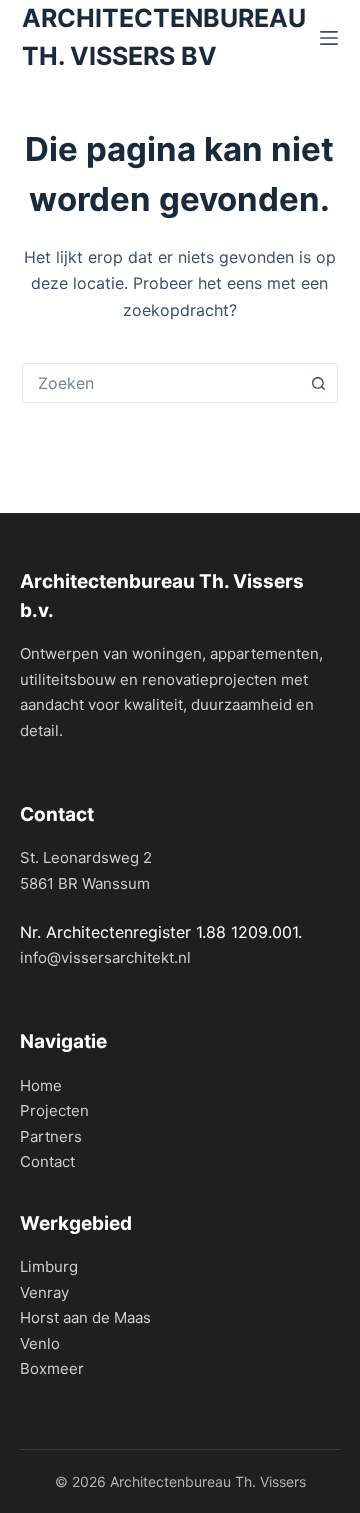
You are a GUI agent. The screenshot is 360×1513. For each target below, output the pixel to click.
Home (41, 1085)
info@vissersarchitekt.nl (105, 957)
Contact (47, 1161)
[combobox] (161, 383)
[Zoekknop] (318, 383)
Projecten (54, 1110)
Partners (51, 1136)
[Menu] (329, 38)
